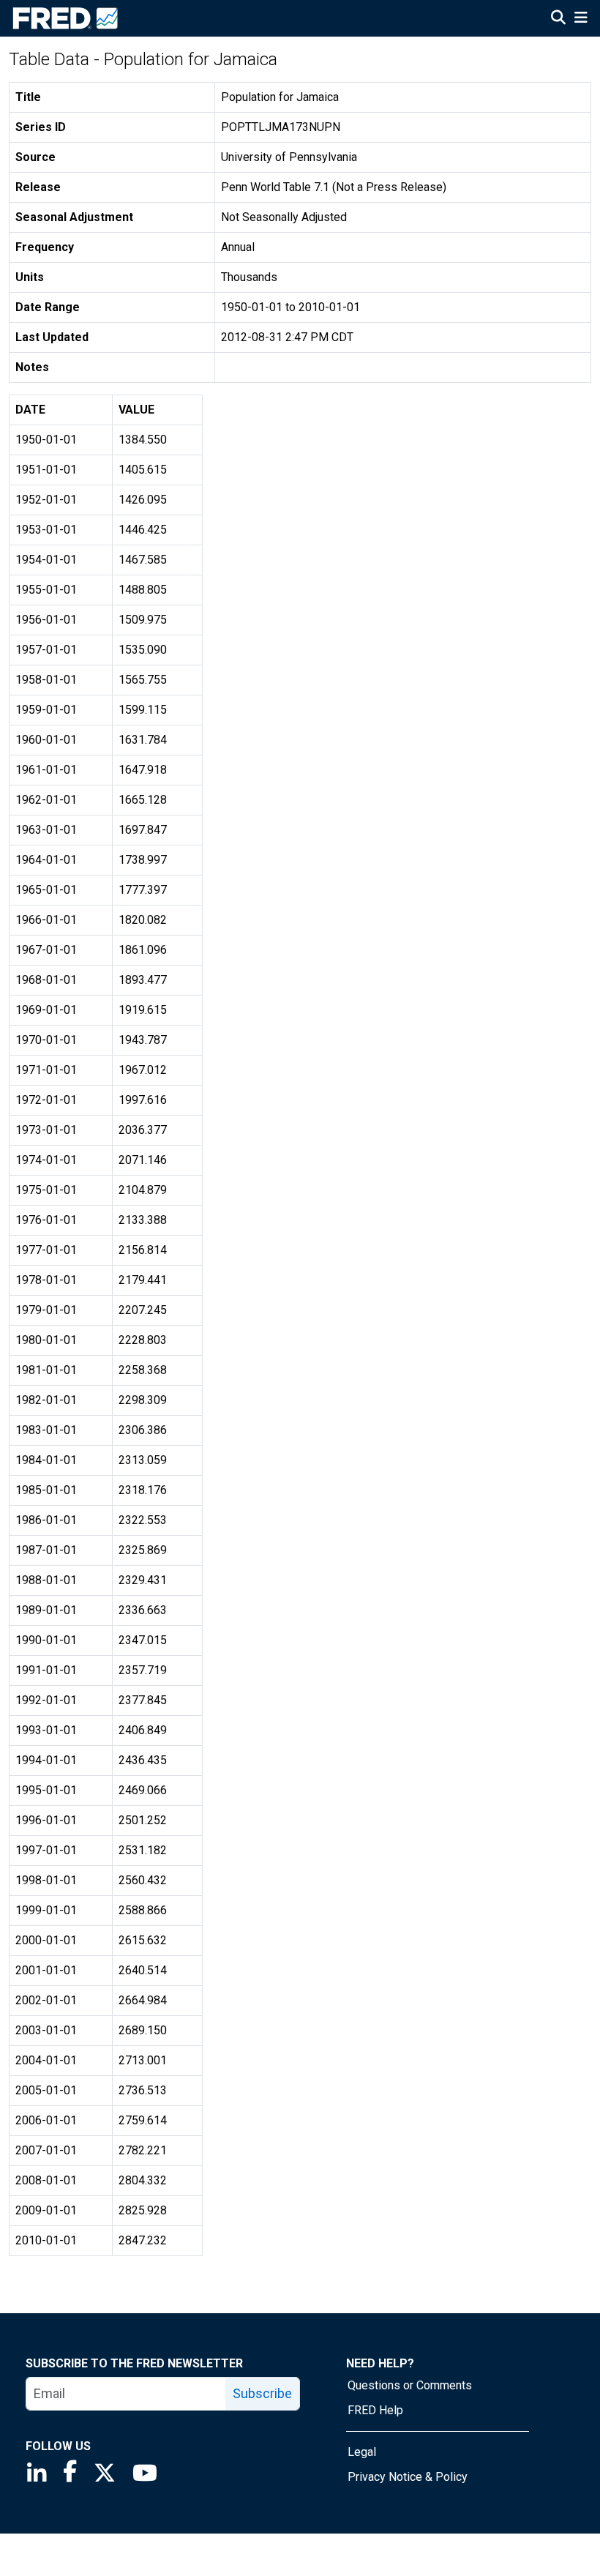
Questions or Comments (410, 2385)
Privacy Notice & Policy (408, 2477)
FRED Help (375, 2410)
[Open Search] (558, 19)
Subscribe (262, 2393)
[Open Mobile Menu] (581, 19)
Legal (362, 2452)
